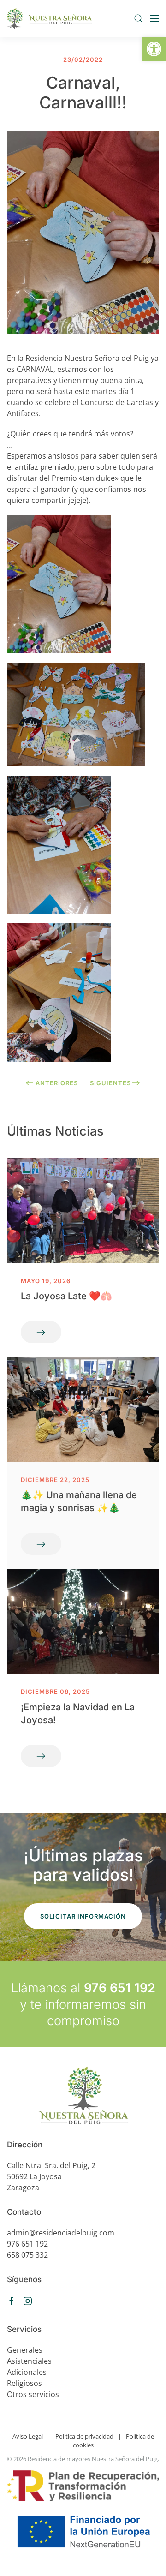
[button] (154, 49)
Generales (25, 2350)
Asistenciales (29, 2361)
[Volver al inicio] (50, 18)
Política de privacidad (84, 2436)
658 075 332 (27, 2255)
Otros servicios (33, 2394)
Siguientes (110, 1083)
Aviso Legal (28, 2436)
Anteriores (57, 1083)
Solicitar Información (83, 1916)
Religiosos (24, 2383)
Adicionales (27, 2372)
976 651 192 (120, 1988)
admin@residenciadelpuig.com (61, 2233)
